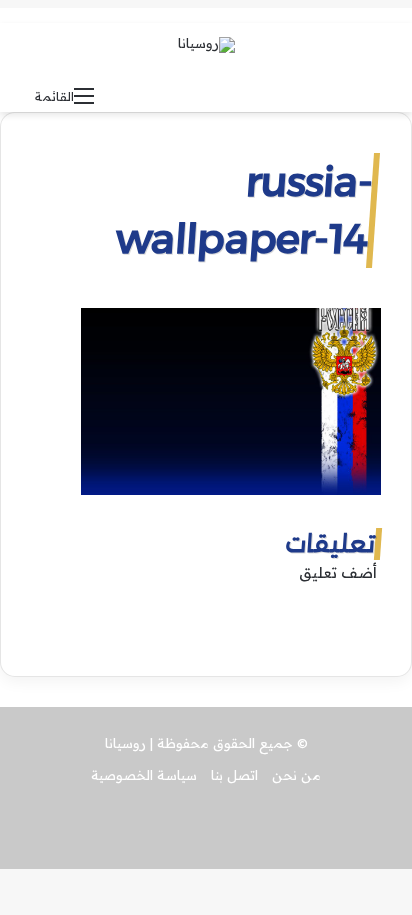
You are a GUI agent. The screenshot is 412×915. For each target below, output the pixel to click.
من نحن (296, 775)
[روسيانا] (206, 45)
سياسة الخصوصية (144, 775)
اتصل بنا (234, 775)
